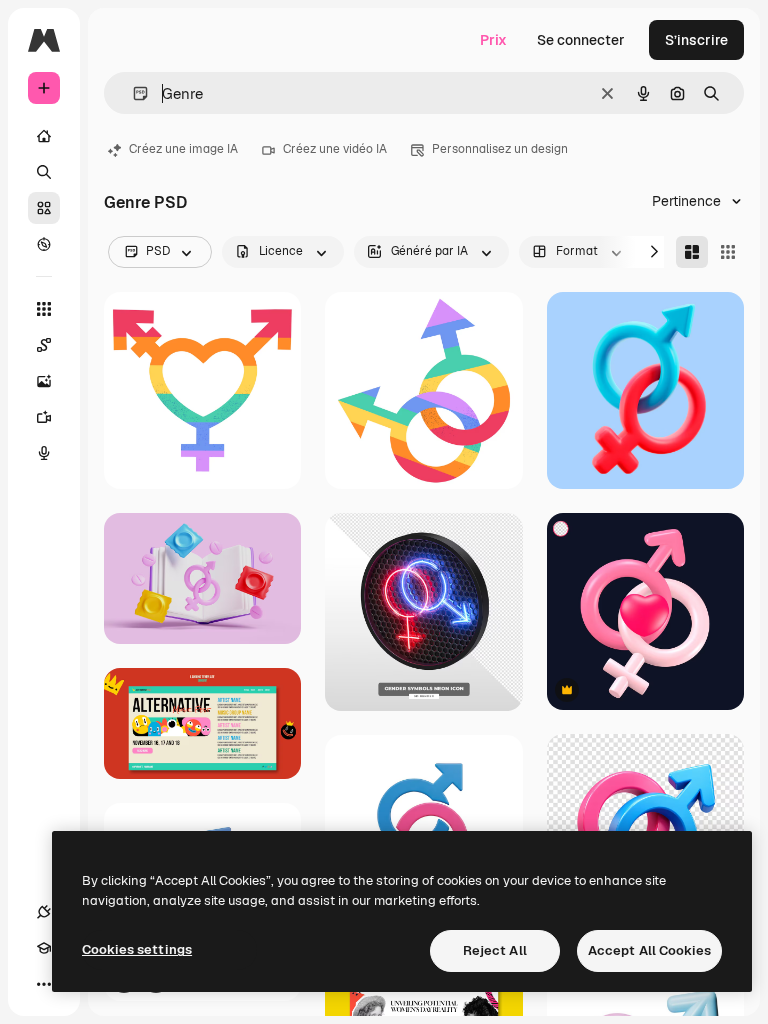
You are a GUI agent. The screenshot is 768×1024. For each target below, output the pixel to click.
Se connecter (581, 40)
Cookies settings (137, 949)
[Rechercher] (44, 172)
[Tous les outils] (44, 309)
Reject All (495, 950)
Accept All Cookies (649, 950)
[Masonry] (692, 252)
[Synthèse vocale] (44, 453)
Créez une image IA (183, 149)
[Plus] (44, 984)
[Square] (728, 252)
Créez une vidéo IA (335, 149)
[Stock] (44, 208)
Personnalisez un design (500, 149)
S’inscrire (696, 40)
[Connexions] (44, 912)
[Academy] (44, 948)
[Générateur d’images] (44, 381)
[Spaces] (44, 345)
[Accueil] (44, 136)
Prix (493, 40)
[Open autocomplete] (132, 93)
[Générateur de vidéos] (44, 417)
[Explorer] (44, 244)
